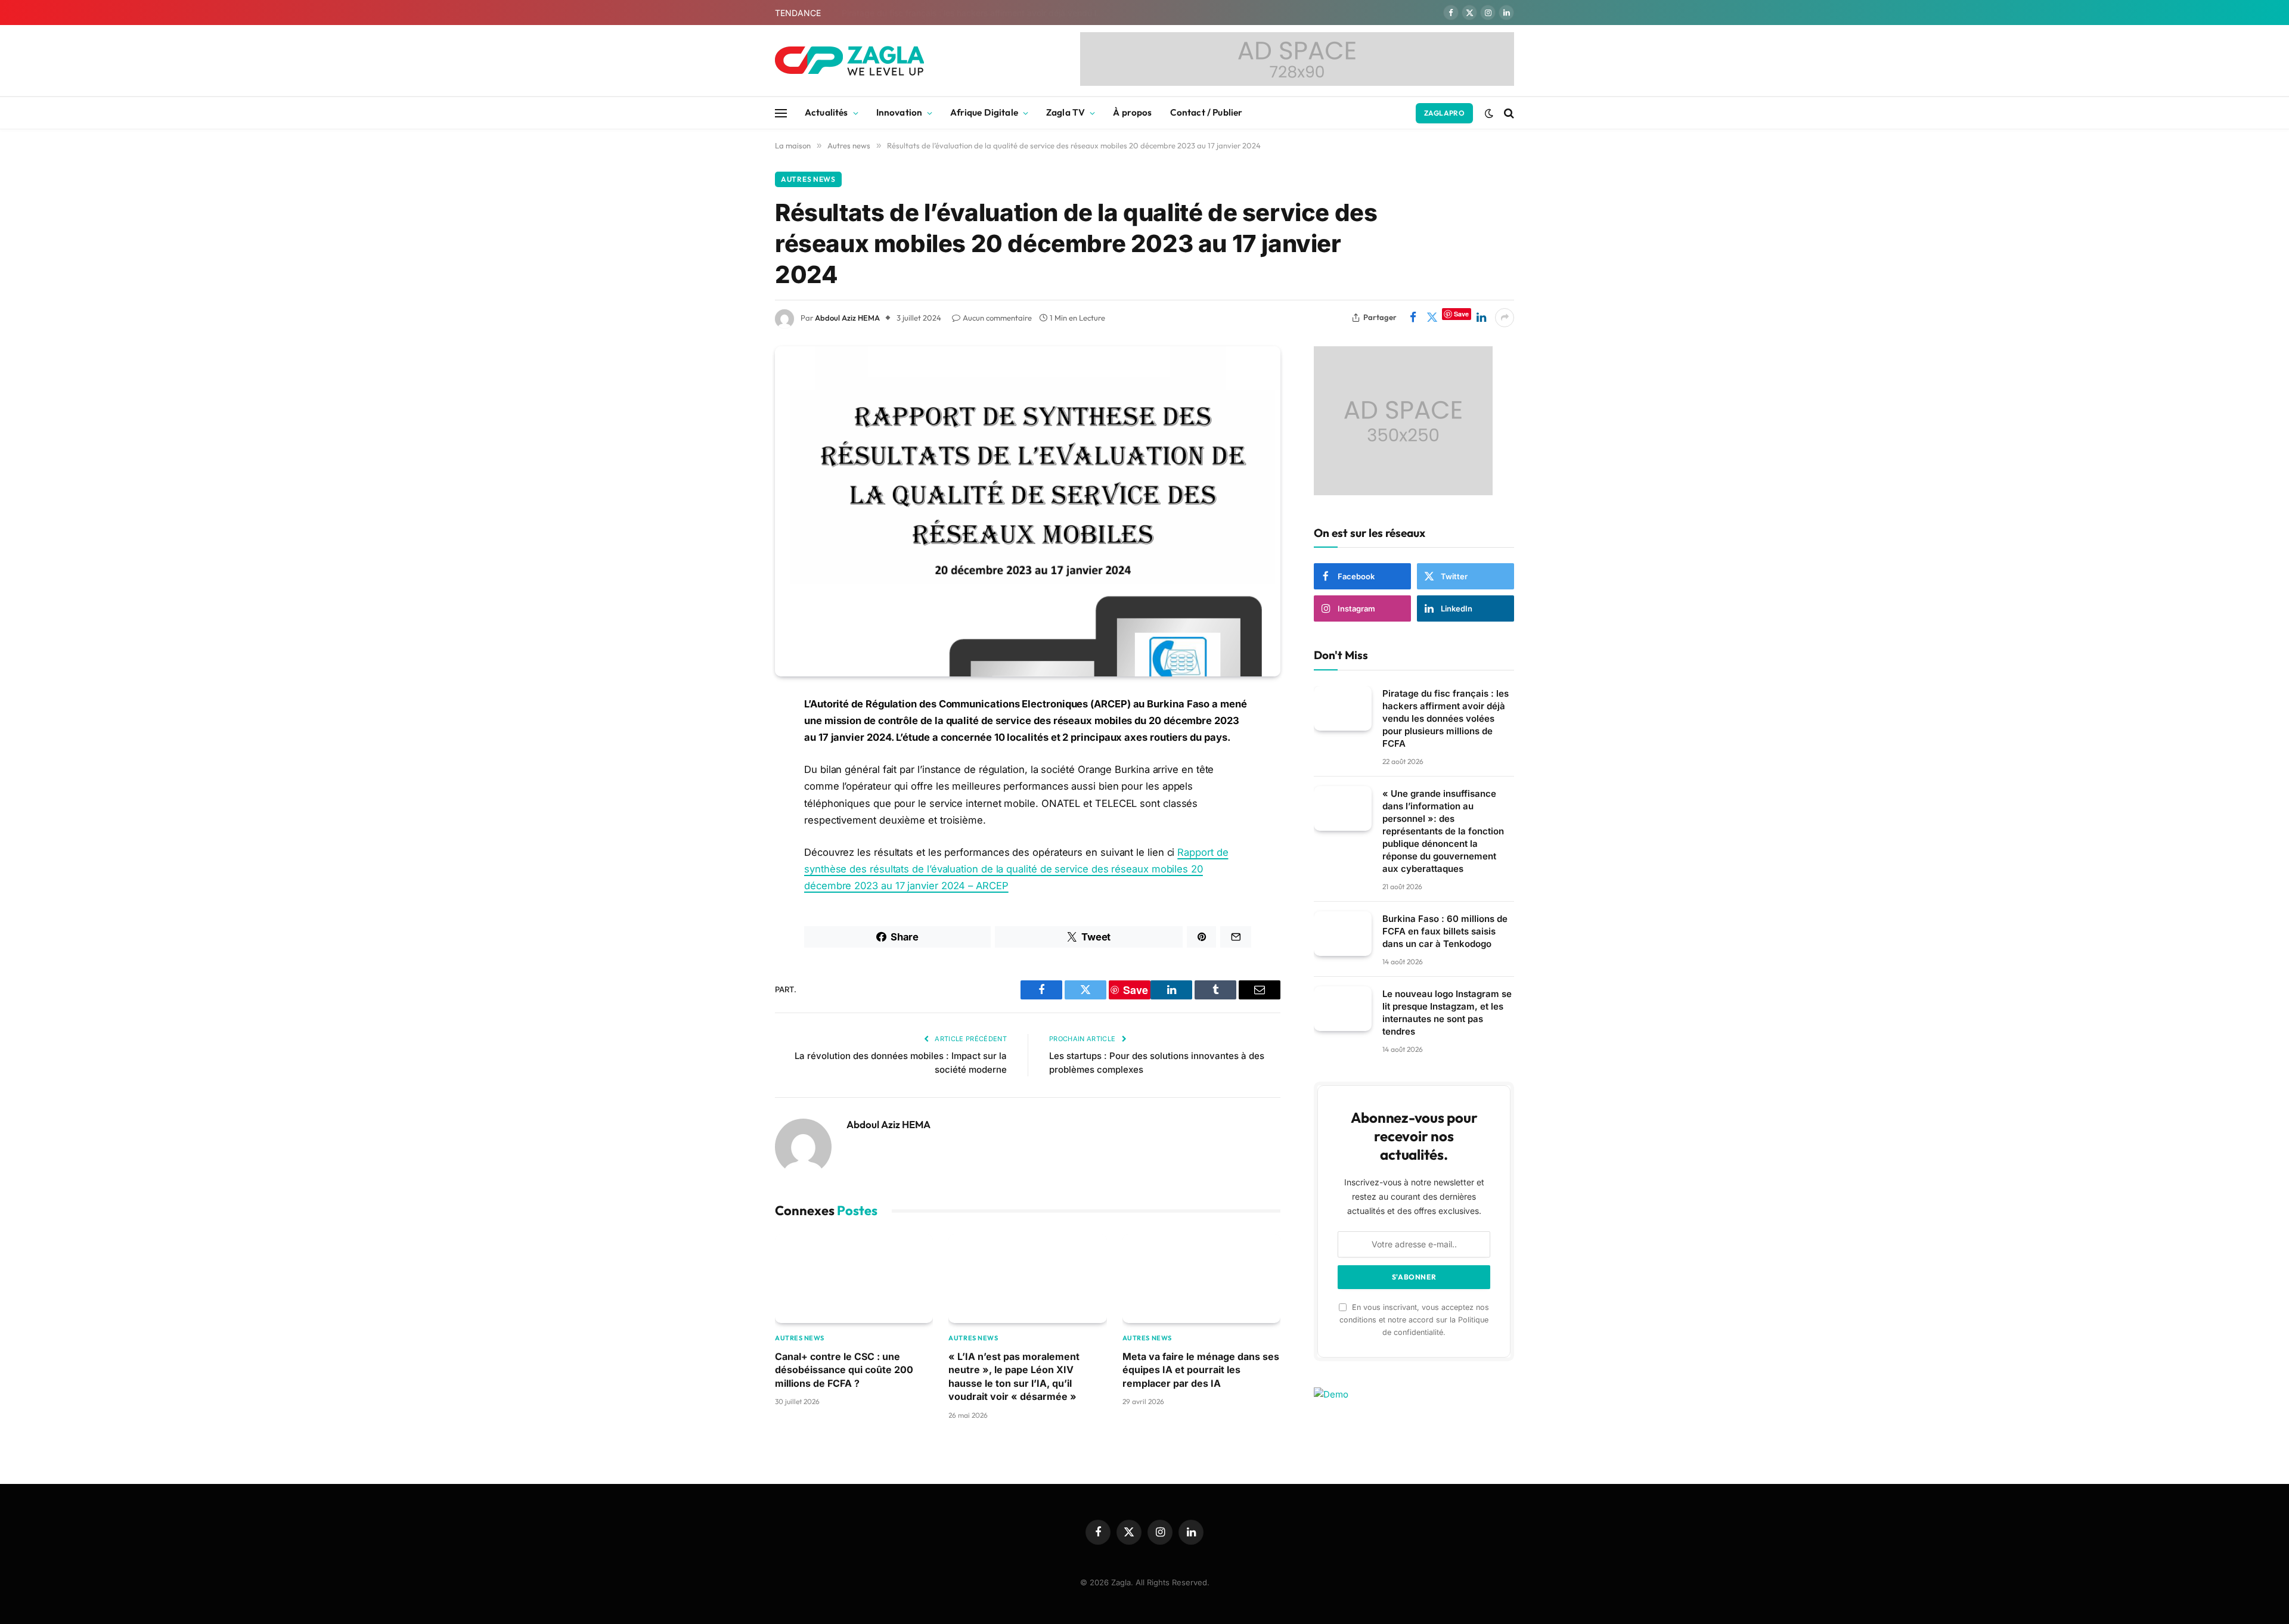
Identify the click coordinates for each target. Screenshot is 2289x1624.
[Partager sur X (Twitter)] (1432, 318)
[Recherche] (1508, 113)
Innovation (900, 112)
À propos (1132, 112)
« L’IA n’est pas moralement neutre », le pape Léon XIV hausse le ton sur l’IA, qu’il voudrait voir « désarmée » (1014, 1376)
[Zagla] (849, 61)
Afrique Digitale (984, 112)
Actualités (826, 112)
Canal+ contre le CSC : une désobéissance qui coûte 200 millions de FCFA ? (844, 1370)
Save (1461, 314)
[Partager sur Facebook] (1413, 318)
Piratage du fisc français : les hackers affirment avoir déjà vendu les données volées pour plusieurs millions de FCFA (1446, 718)
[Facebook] (733, 735)
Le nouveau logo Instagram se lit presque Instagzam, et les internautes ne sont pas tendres (1447, 1013)
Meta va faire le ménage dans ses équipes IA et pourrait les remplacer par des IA (1201, 1370)
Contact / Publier (1206, 112)
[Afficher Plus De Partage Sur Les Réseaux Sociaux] (1505, 318)
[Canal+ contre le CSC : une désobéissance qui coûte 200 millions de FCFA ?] (854, 1279)
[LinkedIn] (733, 796)
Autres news (808, 179)
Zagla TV (1066, 112)
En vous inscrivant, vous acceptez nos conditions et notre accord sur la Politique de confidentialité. (1414, 1319)
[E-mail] (733, 839)
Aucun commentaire (997, 318)
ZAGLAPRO (1444, 113)
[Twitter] (733, 765)
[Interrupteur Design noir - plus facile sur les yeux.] (1489, 113)
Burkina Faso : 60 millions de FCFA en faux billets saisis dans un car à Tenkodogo (1445, 931)
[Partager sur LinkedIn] (1481, 318)
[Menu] (781, 113)
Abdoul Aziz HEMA (847, 318)
